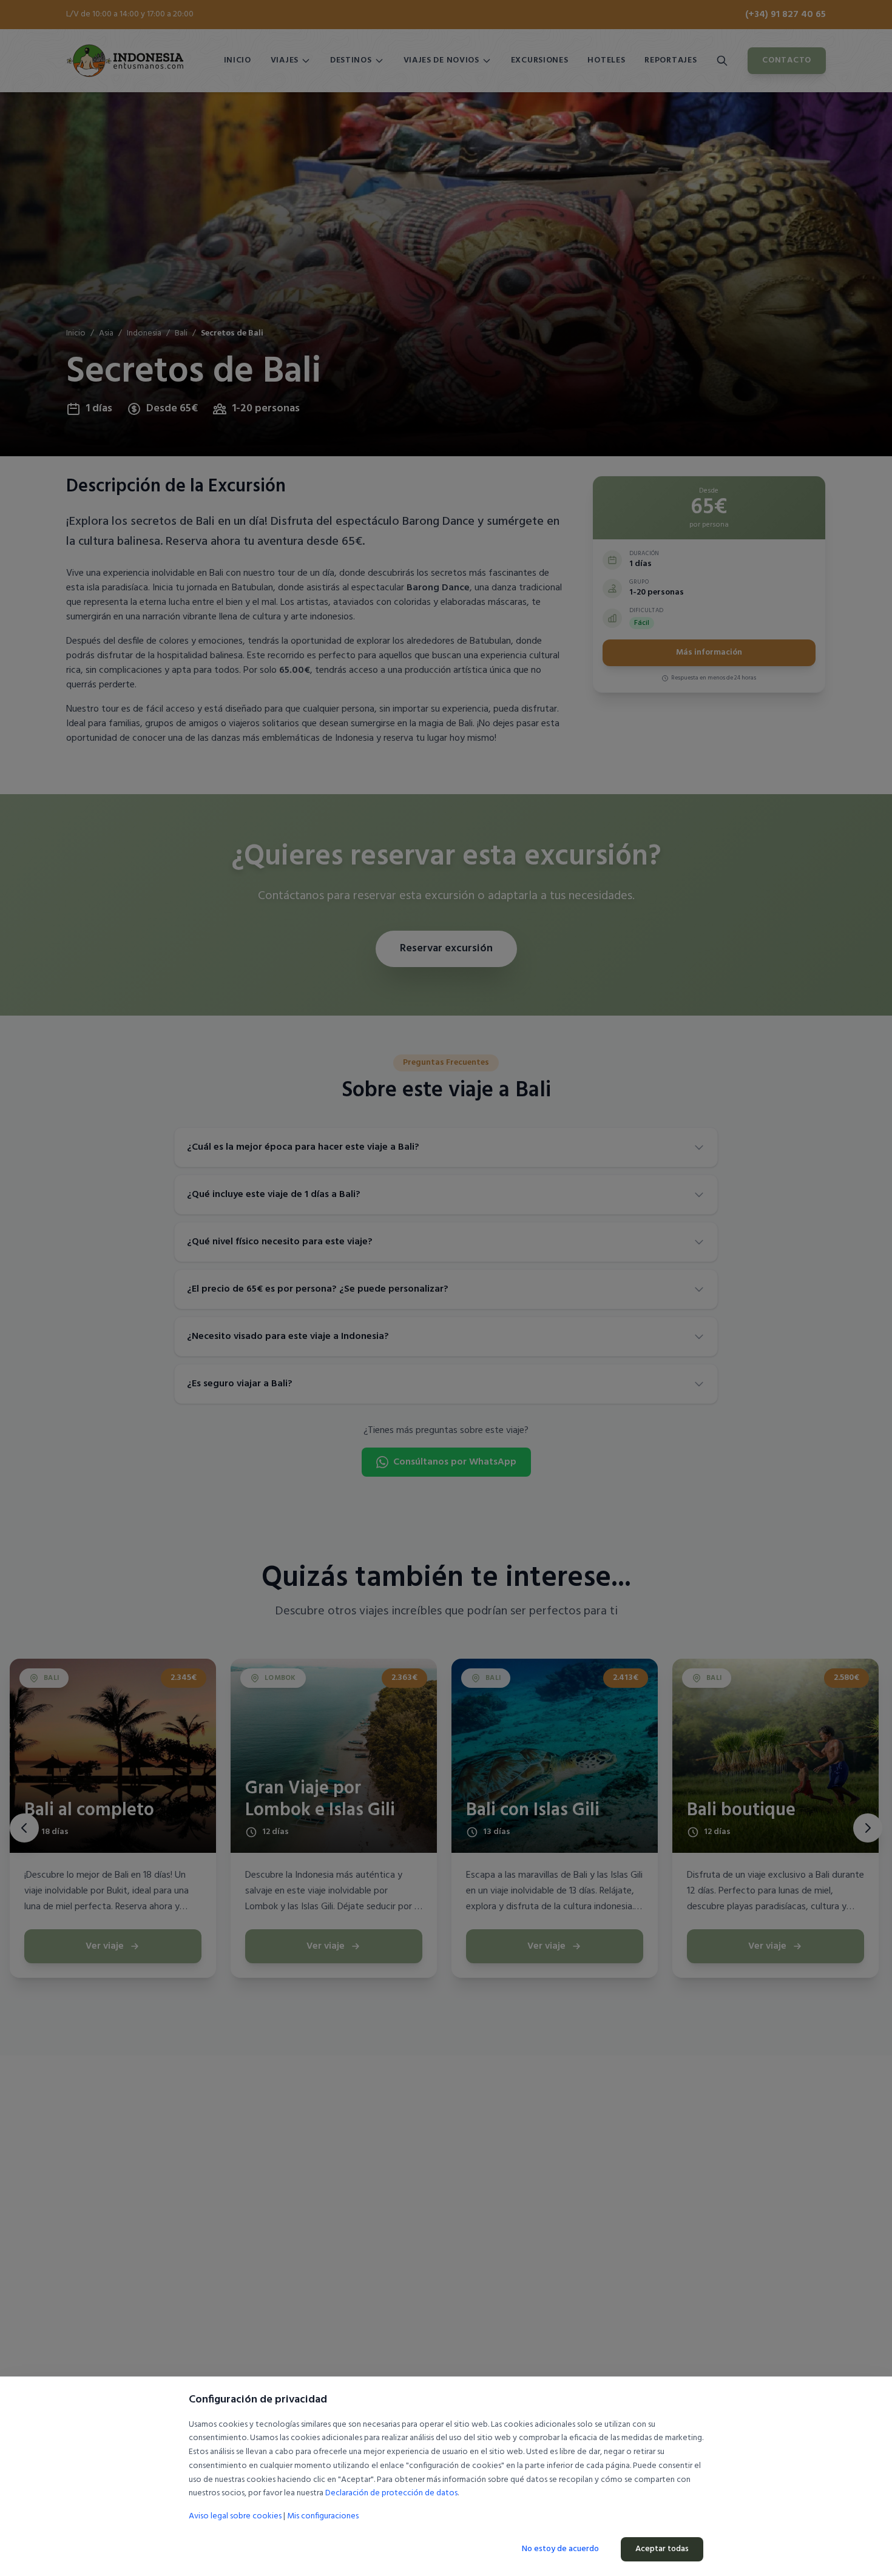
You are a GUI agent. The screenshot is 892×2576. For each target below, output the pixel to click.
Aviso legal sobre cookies (235, 2516)
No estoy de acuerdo (560, 2549)
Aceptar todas (662, 2549)
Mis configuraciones (323, 2517)
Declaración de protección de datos (391, 2493)
